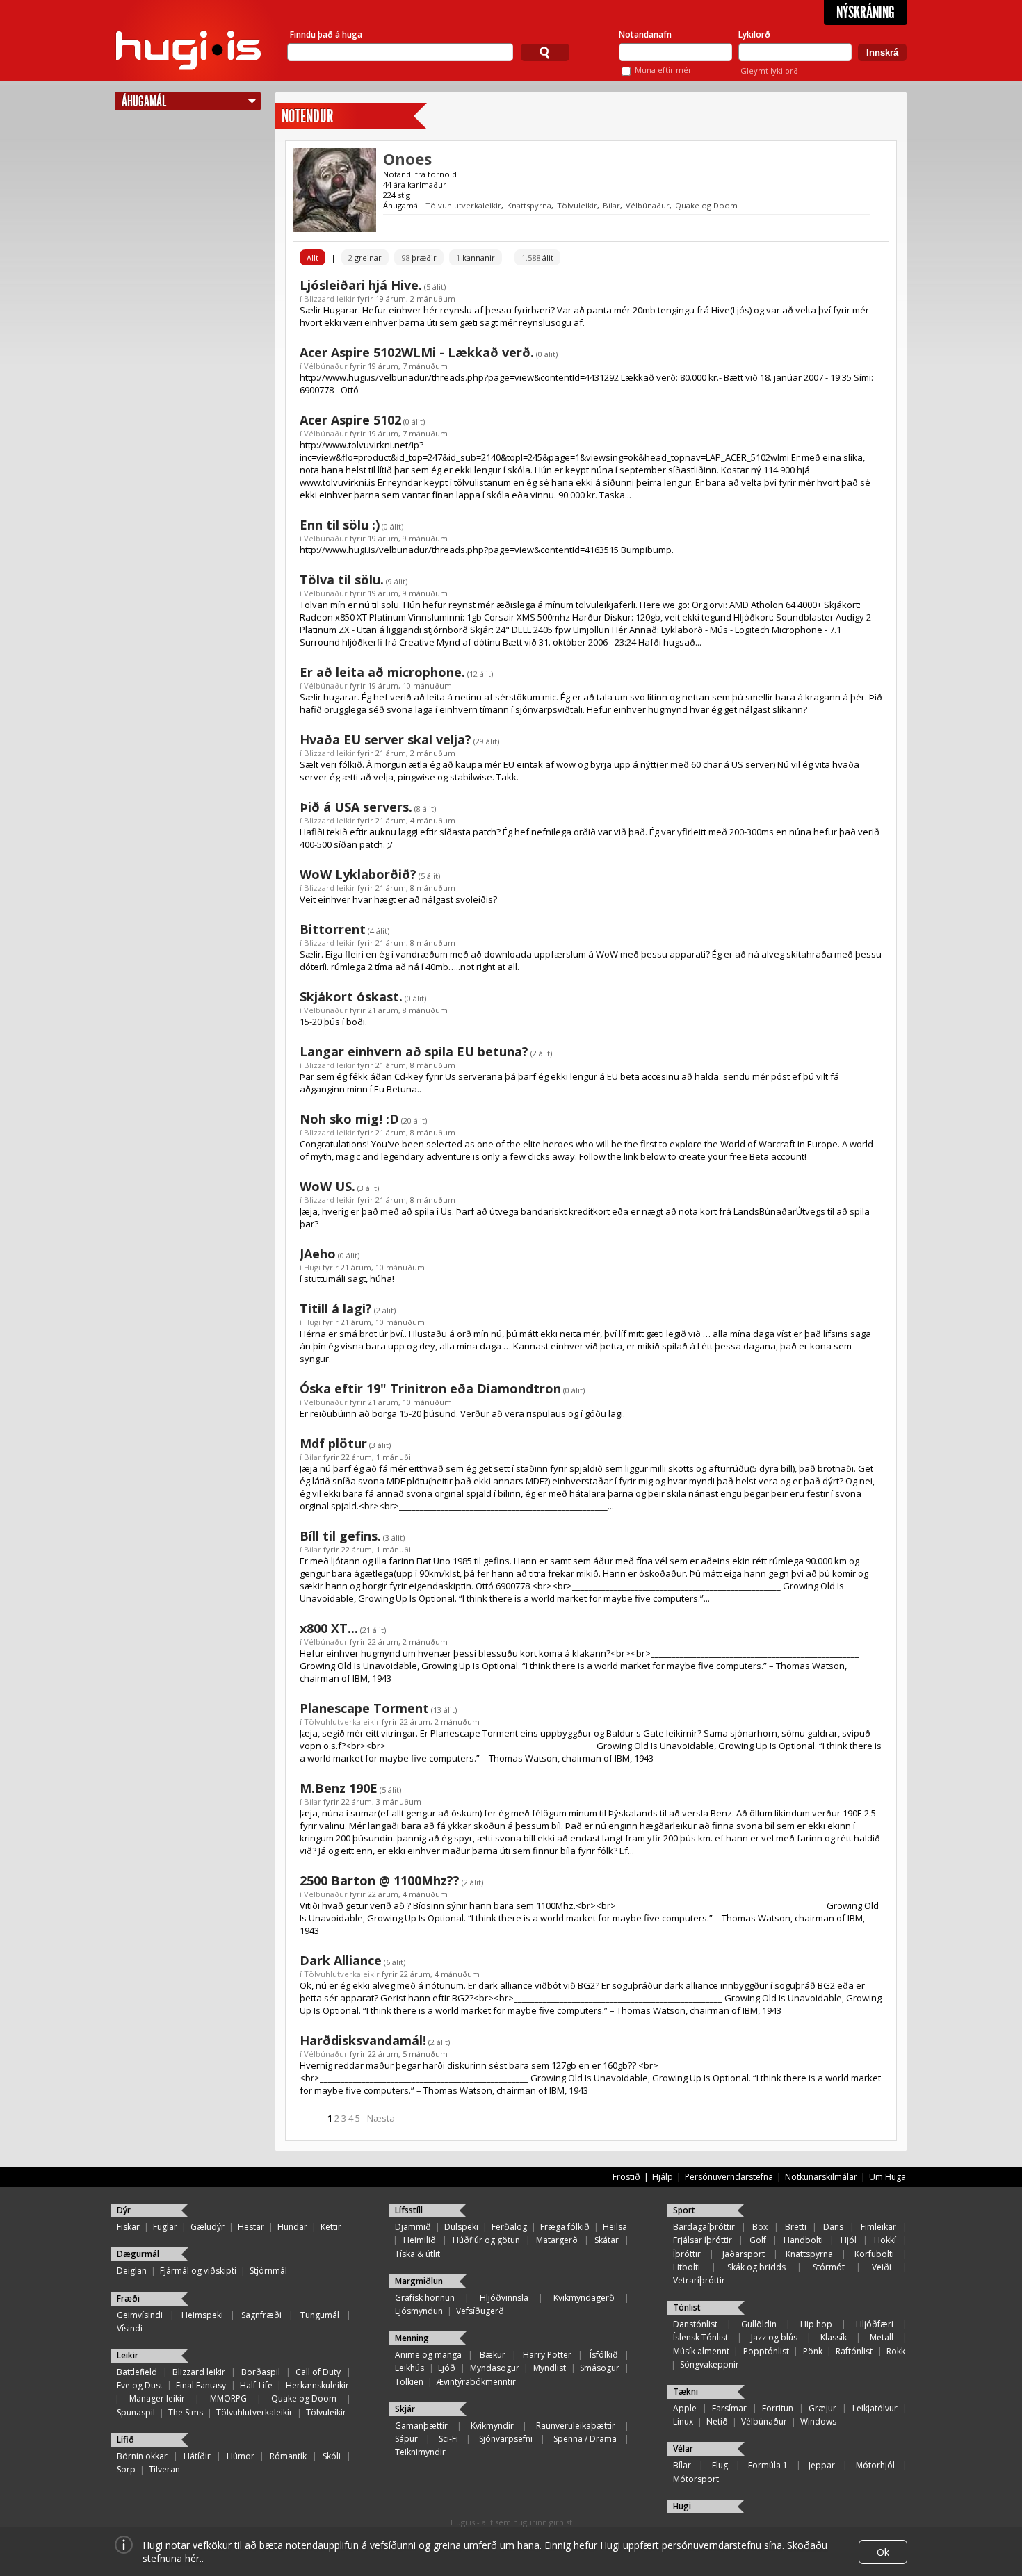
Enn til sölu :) (340, 525)
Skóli (332, 2456)
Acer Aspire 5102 (350, 420)
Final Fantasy (201, 2385)
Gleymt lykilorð (769, 71)
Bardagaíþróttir (704, 2227)
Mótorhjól (875, 2465)
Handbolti (803, 2240)
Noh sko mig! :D (349, 1119)
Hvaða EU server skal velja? (386, 739)
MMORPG (228, 2398)
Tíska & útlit (417, 2254)
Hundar (292, 2227)
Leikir (128, 2355)
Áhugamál (144, 101)
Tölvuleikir (577, 205)
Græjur (822, 2408)
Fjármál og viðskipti (198, 2271)
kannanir (476, 257)
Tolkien (409, 2382)
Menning (412, 2338)
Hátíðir (197, 2456)
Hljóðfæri (875, 2324)
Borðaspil (261, 2372)
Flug (720, 2465)
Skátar (607, 2240)
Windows (818, 2421)
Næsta (381, 2118)
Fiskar (128, 2227)
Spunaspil (136, 2412)
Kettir (331, 2227)
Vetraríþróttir (699, 2280)
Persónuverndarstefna (729, 2177)
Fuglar (165, 2227)
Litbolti (687, 2267)
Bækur (493, 2355)
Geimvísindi (140, 2315)
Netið (717, 2421)
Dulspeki (461, 2227)
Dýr (124, 2210)
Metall (882, 2337)
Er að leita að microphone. (382, 672)
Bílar (611, 205)
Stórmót (829, 2267)
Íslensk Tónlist (700, 2337)
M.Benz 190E (339, 1788)
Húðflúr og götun (486, 2240)
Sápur (406, 2439)
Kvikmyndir (492, 2426)
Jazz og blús (774, 2337)
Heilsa (615, 2227)
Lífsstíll (409, 2210)
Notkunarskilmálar (821, 2177)
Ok (883, 2552)
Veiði (882, 2267)
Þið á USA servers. (356, 807)
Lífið (125, 2439)
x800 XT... (329, 1628)
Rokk (896, 2351)
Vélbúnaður (648, 205)
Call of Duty (318, 2372)
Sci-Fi (448, 2439)
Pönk (813, 2351)
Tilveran (164, 2469)
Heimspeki (202, 2315)
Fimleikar (878, 2227)
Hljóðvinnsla (504, 2298)
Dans (833, 2227)
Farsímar (729, 2408)
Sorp (126, 2469)
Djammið (413, 2227)
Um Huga (887, 2177)
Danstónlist (695, 2324)
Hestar (251, 2227)
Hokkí (885, 2240)
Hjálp (663, 2177)
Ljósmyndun (419, 2311)
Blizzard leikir (330, 298)
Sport (684, 2210)
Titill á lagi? (336, 1308)
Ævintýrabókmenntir (476, 2382)
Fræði (128, 2298)
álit (537, 257)
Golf (758, 2240)
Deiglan (132, 2271)
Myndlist (550, 2368)
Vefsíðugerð (480, 2311)
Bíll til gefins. (340, 1536)
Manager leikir (157, 2398)
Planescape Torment (364, 1708)
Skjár (405, 2409)
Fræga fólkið (565, 2227)
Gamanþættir (421, 2426)
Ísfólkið (604, 2355)
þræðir (419, 257)
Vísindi (130, 2328)
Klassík (834, 2337)
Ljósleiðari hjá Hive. (361, 285)
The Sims (186, 2412)
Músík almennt (701, 2351)
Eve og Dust (140, 2385)
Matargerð (557, 2240)
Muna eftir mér (663, 70)
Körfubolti (874, 2254)
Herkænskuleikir (317, 2385)
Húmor (241, 2456)
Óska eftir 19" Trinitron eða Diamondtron (430, 1388)
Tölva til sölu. (342, 580)
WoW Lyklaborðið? (358, 874)
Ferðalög (509, 2227)
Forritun (778, 2408)
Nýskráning (866, 13)
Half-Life (256, 2385)
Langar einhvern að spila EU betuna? (414, 1051)
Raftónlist (854, 2351)
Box (760, 2227)
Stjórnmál (268, 2271)
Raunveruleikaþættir (576, 2426)
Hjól (849, 2240)
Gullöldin (759, 2324)
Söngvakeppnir (709, 2364)
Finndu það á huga (326, 34)
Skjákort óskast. (351, 996)
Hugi (312, 1267)
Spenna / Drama (585, 2439)
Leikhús (409, 2368)
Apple (685, 2408)
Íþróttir (687, 2254)
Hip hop (816, 2324)
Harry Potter (547, 2355)
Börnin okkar (142, 2456)
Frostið (626, 2177)
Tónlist (687, 2307)
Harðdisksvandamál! (363, 2040)
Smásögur (600, 2368)
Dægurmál (138, 2254)
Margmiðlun (419, 2281)
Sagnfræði (261, 2315)
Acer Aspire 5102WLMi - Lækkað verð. (417, 352)
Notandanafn (645, 34)
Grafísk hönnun (425, 2298)
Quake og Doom (706, 205)
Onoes (407, 158)
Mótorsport (696, 2479)
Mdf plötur (333, 1443)
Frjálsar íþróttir (703, 2240)
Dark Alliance (341, 1960)
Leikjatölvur (875, 2408)
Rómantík (288, 2456)
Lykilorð (754, 34)
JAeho (318, 1254)
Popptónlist (766, 2351)
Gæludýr (208, 2227)
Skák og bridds (756, 2267)
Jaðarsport (744, 2254)
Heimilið (420, 2240)
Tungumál (320, 2315)
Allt (313, 257)
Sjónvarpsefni (506, 2439)
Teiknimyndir (420, 2452)
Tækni (686, 2392)
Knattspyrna (529, 205)
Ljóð (447, 2368)
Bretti (796, 2227)
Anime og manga (428, 2355)
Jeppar (822, 2465)
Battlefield (137, 2372)
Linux (683, 2421)
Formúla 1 (768, 2465)
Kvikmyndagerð (584, 2298)
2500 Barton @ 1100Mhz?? (380, 1880)
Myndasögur (495, 2368)
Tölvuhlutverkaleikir (463, 205)
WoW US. (327, 1186)
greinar (365, 257)
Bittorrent (333, 929)
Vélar (683, 2448)
